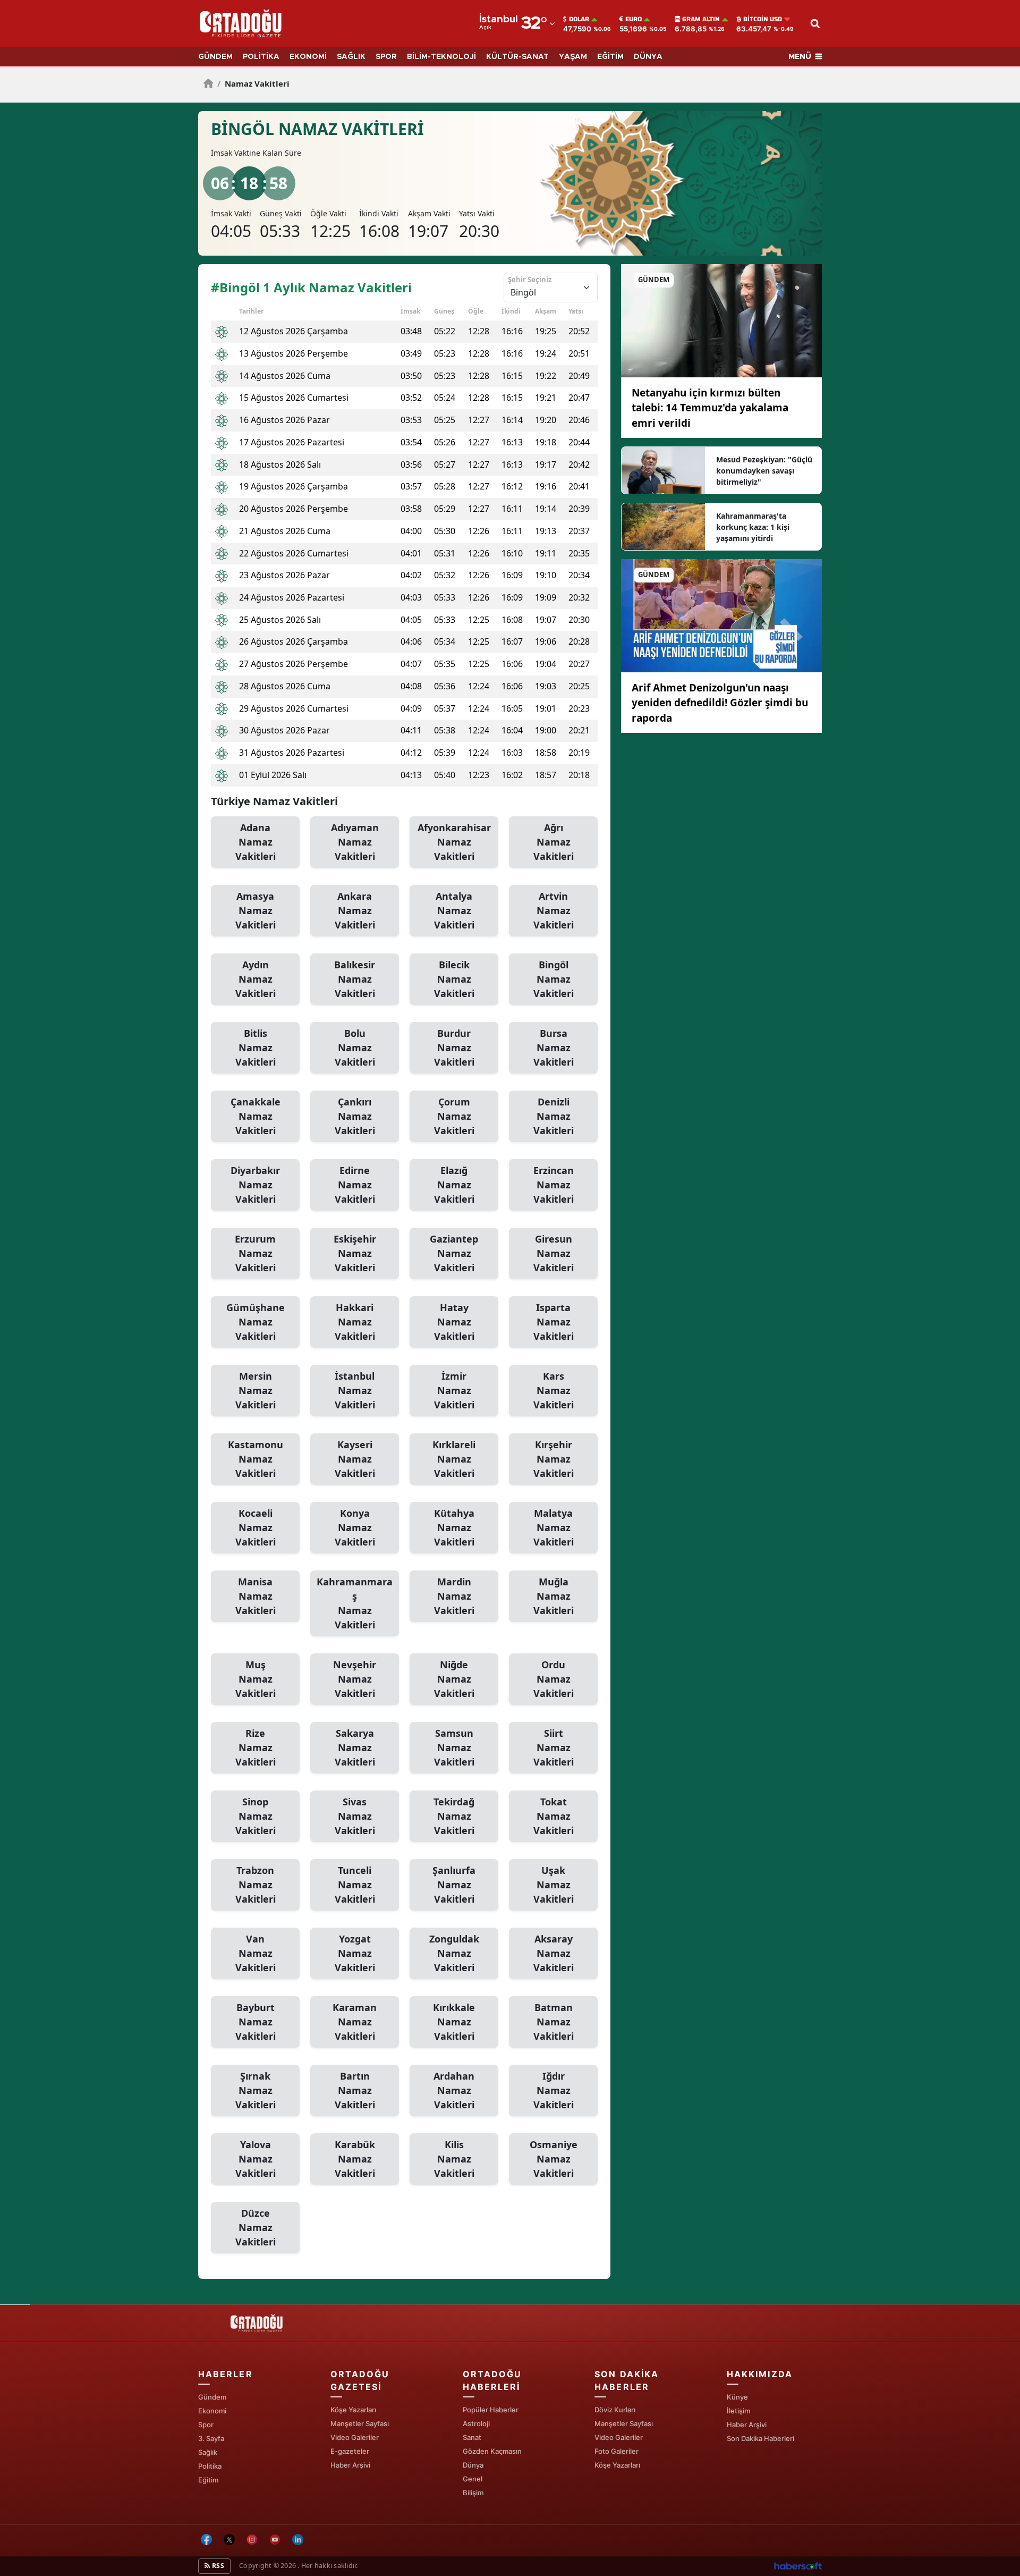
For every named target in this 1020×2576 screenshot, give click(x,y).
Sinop (256, 1816)
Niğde (454, 1679)
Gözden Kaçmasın (492, 2451)
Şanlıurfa (454, 1885)
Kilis (454, 2159)
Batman (554, 2022)
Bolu (355, 1048)
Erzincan (554, 1185)
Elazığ (454, 1185)
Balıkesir (355, 979)
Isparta (554, 1322)
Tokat (554, 1816)
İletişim (738, 2411)
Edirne (355, 1185)
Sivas (355, 1816)
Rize (256, 1747)
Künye (737, 2397)
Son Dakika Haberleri (760, 2438)
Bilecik (454, 979)
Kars (554, 1390)
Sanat (472, 2437)
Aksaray (554, 1953)
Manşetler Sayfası (360, 2423)
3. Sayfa (211, 2438)
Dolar (579, 19)
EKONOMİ (308, 57)
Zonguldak (454, 1953)
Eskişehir (355, 1253)
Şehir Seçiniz (530, 280)
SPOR (386, 57)
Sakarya (355, 1747)
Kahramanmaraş (355, 1603)
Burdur (454, 1048)
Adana (256, 842)
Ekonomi (212, 2411)
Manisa (256, 1596)
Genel (473, 2479)
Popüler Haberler (491, 2410)
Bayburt (256, 2022)
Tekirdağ (454, 1816)
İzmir (454, 1390)
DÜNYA (648, 57)
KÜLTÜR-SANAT (517, 57)
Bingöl (554, 979)
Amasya (256, 910)
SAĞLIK (351, 57)
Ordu (554, 1679)
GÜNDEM (215, 57)
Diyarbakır (255, 1185)
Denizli (554, 1116)
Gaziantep (454, 1253)
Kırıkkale (454, 2022)
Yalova (256, 2159)
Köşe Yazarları (353, 2410)
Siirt (554, 1747)
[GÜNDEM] (721, 320)
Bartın (355, 2090)
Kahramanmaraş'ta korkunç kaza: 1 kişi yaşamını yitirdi (753, 527)
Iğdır (554, 2090)
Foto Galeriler (617, 2451)
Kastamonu (256, 1459)
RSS (217, 2566)
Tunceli (355, 1885)
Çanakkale (256, 1116)
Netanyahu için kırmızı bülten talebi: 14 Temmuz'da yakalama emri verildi (710, 408)
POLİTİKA (261, 57)
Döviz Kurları (615, 2410)
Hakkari (355, 1322)
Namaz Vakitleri (253, 83)
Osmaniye (554, 2159)
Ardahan (454, 2090)
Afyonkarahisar (454, 842)
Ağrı (554, 842)
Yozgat (355, 1953)
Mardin (454, 1596)
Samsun (454, 1747)
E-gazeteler (350, 2451)
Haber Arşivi (350, 2465)
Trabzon (256, 1885)
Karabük (355, 2159)
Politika (210, 2466)
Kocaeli (256, 1527)
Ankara (355, 910)
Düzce (256, 2227)
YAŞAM (573, 57)
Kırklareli (454, 1459)
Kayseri (355, 1459)
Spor (206, 2425)
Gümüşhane (256, 1322)
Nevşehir (355, 1679)
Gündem (212, 2397)
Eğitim (208, 2480)
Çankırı (355, 1116)
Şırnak (256, 2090)
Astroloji (476, 2423)
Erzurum (255, 1253)
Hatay (454, 1322)
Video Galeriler (355, 2437)
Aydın (256, 979)
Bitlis (256, 1048)
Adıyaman (355, 842)
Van (256, 1953)
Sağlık (208, 2452)
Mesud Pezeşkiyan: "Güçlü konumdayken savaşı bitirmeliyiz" (764, 471)
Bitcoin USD (763, 19)
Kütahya (454, 1527)
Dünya (473, 2465)
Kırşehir (554, 1459)
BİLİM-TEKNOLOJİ (441, 57)
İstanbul (355, 1390)
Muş (256, 1679)
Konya (355, 1527)
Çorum (454, 1116)
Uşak (554, 1885)
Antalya (454, 910)
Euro (634, 19)
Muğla (554, 1596)
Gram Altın (701, 19)
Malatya (554, 1527)
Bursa (554, 1048)
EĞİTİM (610, 57)
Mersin (256, 1390)
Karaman (355, 2022)
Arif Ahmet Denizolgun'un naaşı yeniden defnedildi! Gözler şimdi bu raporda (720, 703)
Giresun (554, 1253)
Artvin (554, 910)
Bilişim (473, 2493)
